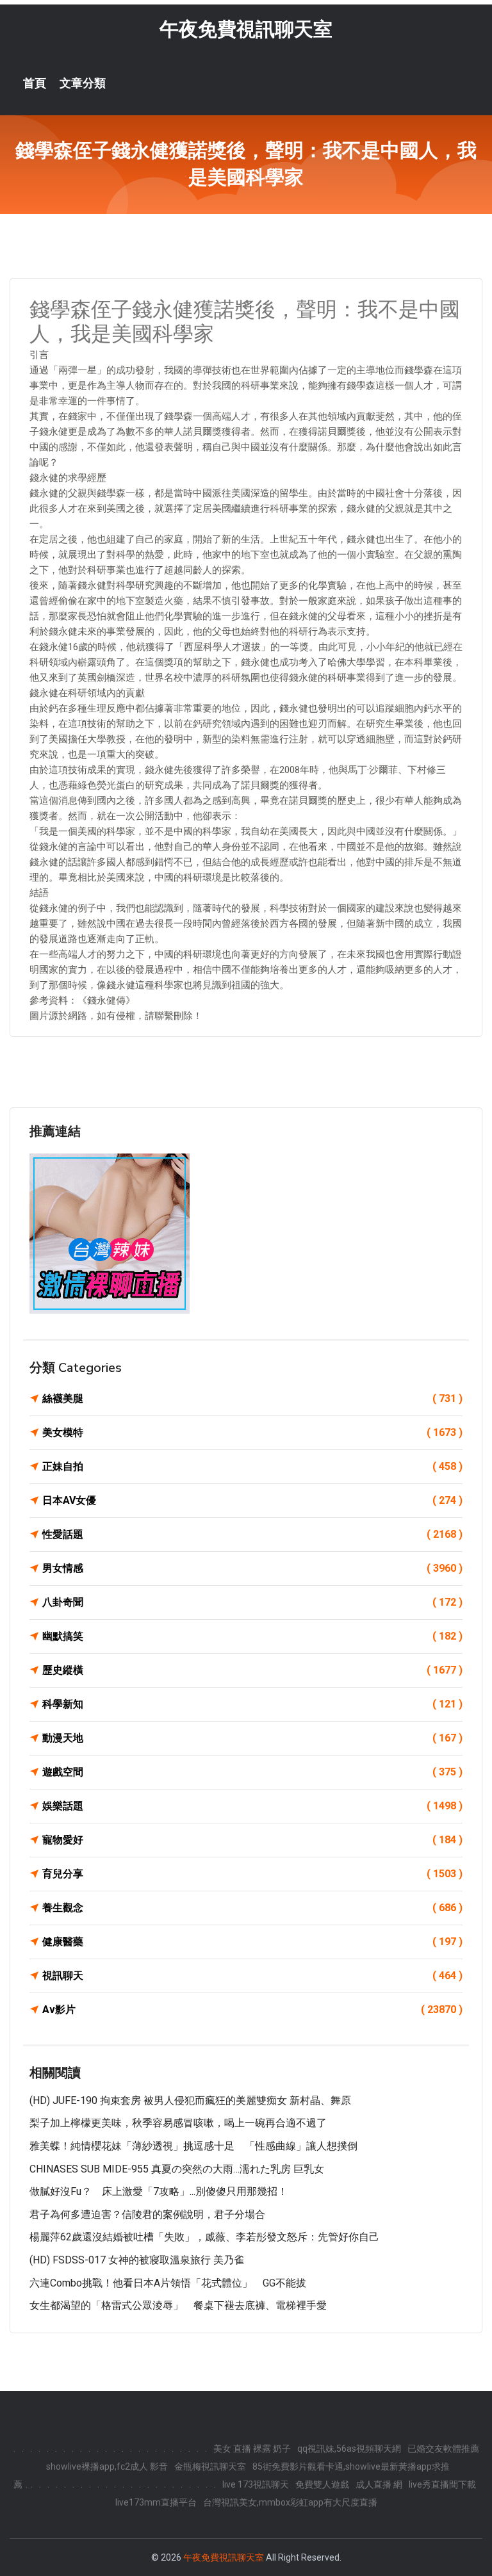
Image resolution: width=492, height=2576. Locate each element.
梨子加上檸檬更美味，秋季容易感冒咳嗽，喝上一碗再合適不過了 (178, 2123)
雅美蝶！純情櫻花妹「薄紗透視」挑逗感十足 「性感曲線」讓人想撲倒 (193, 2146)
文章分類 (83, 83)
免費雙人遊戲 (322, 2484)
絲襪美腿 (252, 1398)
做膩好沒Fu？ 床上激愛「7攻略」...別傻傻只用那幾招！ (159, 2191)
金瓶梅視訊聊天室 (210, 2466)
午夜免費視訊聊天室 (246, 29)
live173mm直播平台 (156, 2502)
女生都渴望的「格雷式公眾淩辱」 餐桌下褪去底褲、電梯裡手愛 (178, 2305)
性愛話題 (252, 1534)
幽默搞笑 (252, 1636)
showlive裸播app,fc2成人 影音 (107, 2466)
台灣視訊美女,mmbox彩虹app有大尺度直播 (290, 2502)
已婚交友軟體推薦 (443, 2449)
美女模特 (252, 1432)
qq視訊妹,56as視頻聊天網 (349, 2449)
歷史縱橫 (252, 1670)
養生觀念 (252, 1908)
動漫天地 (252, 1738)
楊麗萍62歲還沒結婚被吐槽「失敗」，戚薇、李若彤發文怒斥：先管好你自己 (204, 2237)
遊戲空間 (252, 1772)
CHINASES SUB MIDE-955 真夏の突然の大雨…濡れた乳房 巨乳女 (177, 2169)
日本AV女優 (252, 1500)
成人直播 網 (379, 2484)
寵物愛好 (252, 1840)
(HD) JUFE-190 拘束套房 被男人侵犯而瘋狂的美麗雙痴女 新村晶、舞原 (190, 2100)
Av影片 (252, 2009)
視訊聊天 (252, 1976)
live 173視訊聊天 (256, 2484)
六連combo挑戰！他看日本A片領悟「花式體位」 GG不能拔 (168, 2283)
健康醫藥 (252, 1942)
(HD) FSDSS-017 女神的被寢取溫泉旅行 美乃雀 (137, 2260)
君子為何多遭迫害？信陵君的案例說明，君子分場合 (147, 2214)
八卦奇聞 (252, 1602)
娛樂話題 (252, 1806)
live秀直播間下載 (442, 2484)
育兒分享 (252, 1874)
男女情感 (252, 1568)
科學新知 (252, 1704)
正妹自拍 (252, 1466)
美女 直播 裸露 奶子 (252, 2449)
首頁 (35, 83)
